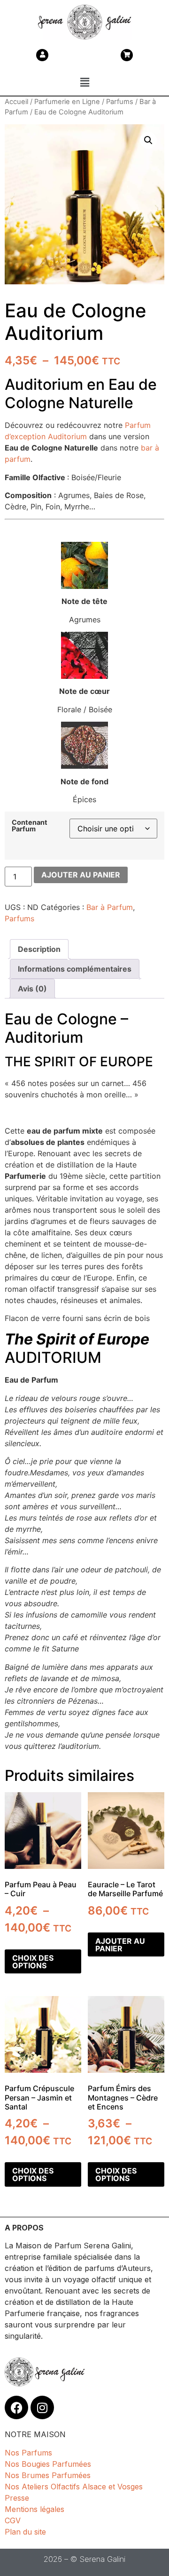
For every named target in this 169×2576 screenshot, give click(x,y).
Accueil (16, 102)
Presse (17, 2498)
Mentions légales (35, 2509)
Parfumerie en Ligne (67, 102)
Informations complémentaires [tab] (75, 969)
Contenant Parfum (30, 826)
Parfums (120, 102)
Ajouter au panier (81, 875)
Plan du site (25, 2532)
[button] (84, 82)
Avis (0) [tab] (32, 989)
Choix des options (33, 1962)
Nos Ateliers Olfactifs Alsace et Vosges (74, 2487)
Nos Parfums (28, 2453)
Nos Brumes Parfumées (48, 2475)
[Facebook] (16, 2407)
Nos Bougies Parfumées (48, 2464)
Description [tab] (39, 949)
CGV (13, 2520)
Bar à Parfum (110, 907)
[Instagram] (42, 2407)
